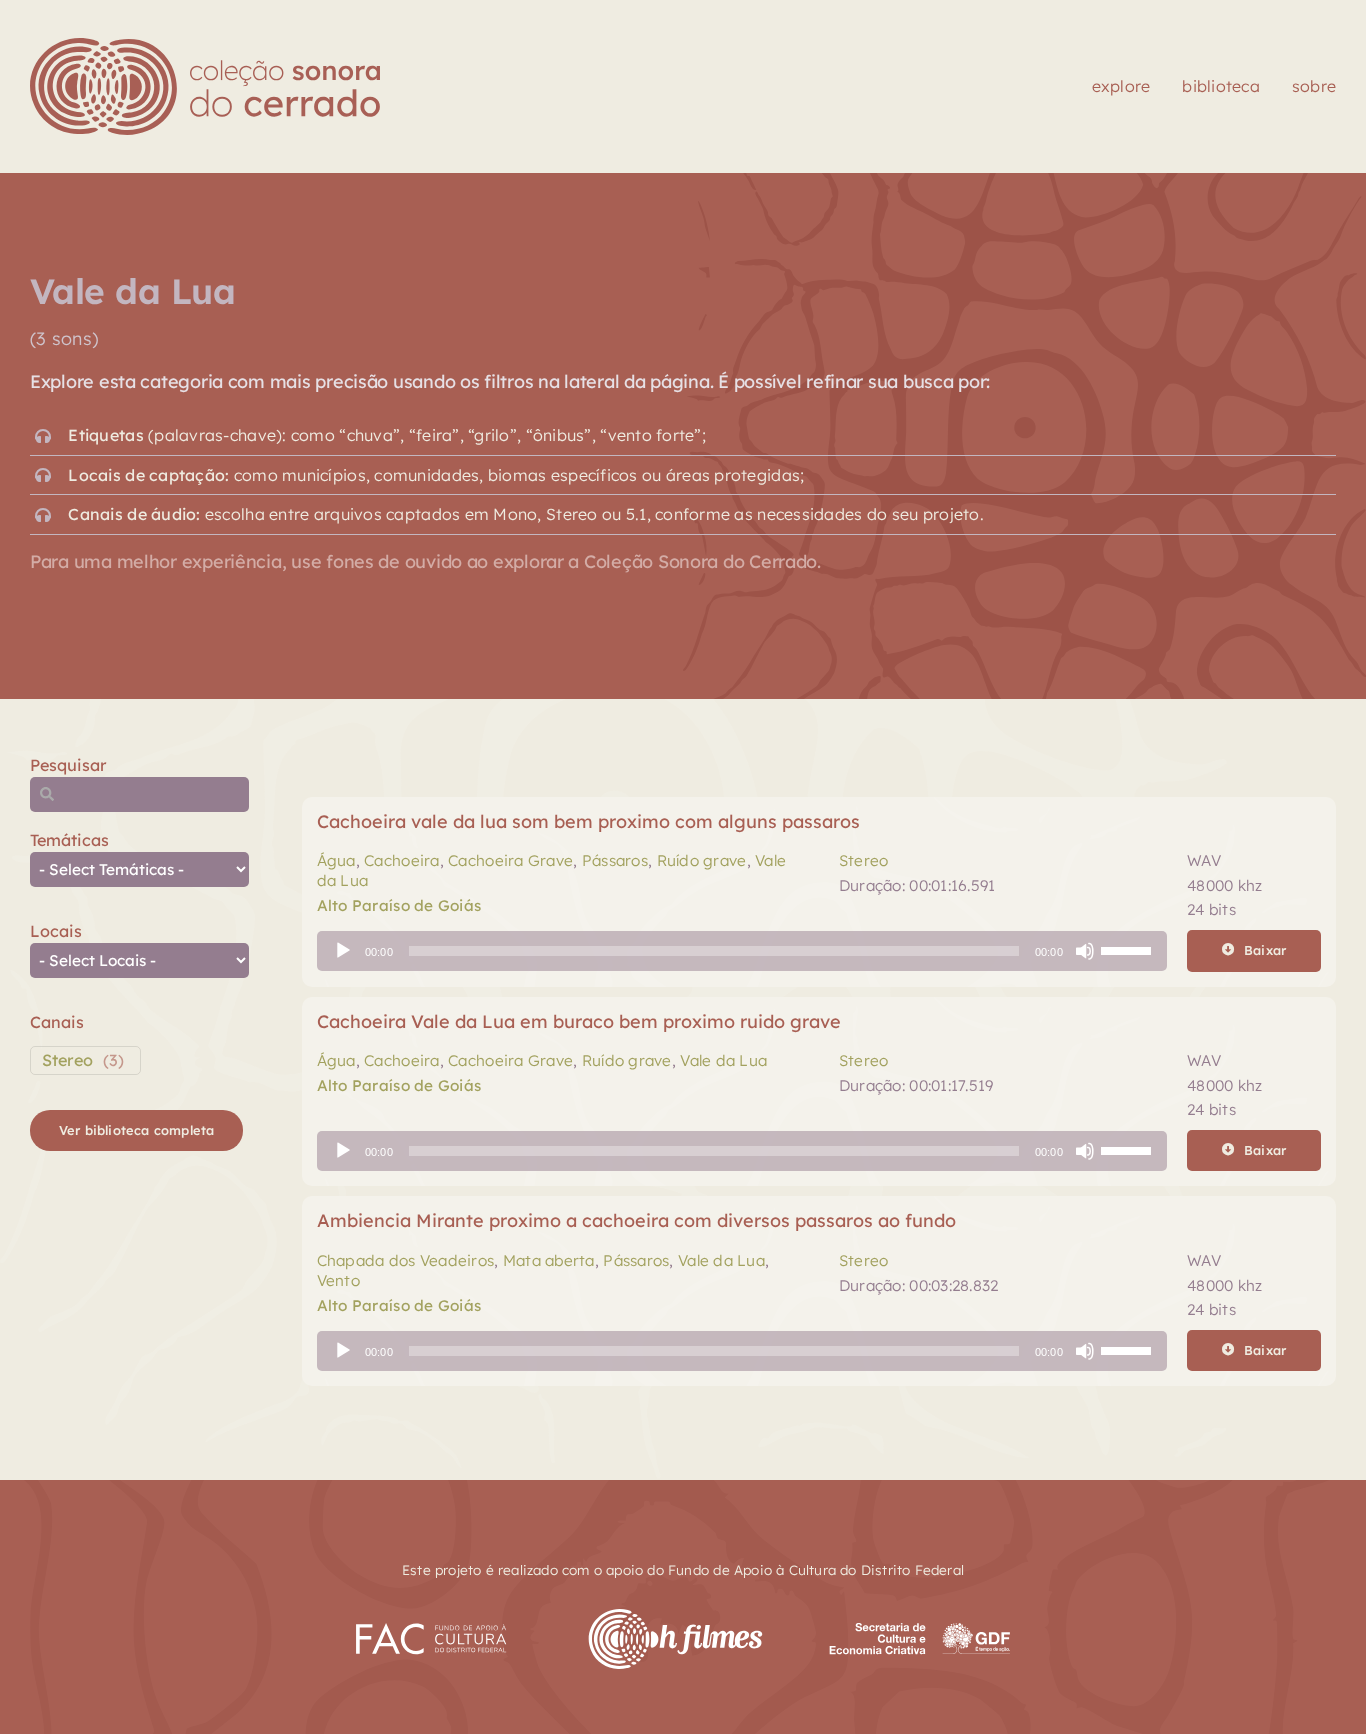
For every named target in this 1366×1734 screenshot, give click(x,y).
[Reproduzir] (343, 951)
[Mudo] (1085, 951)
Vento (338, 1280)
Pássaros (615, 860)
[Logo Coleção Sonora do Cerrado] (205, 46)
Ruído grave (702, 860)
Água (336, 860)
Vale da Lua (723, 1060)
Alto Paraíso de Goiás (399, 905)
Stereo (67, 1060)
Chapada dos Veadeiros (406, 1260)
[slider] (1129, 949)
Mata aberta (549, 1260)
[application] (742, 951)
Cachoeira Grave (510, 860)
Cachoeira (401, 860)
